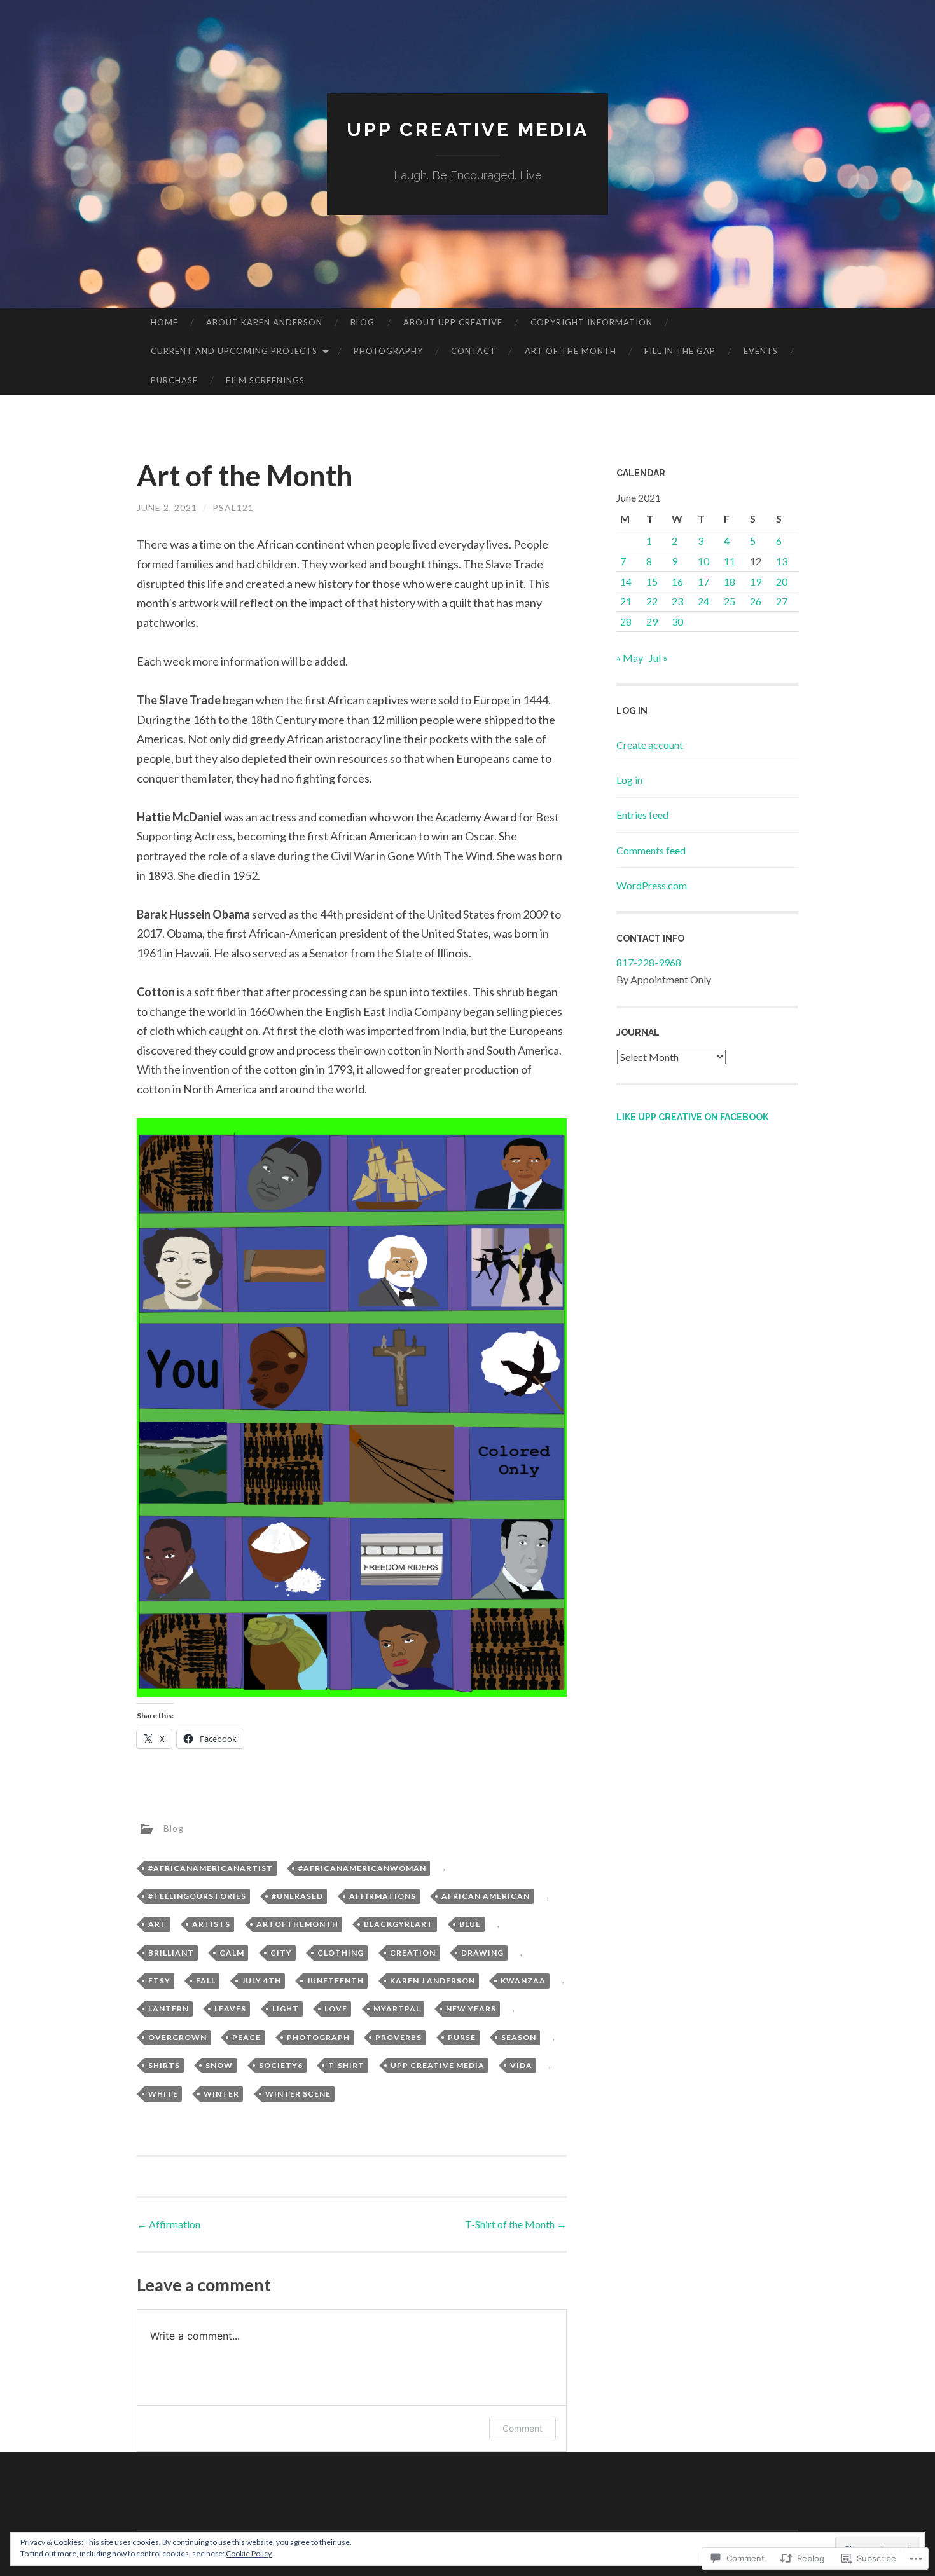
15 (652, 581)
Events (761, 351)
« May (630, 658)
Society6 (281, 2065)
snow (219, 2065)
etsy (159, 1981)
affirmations (383, 1896)
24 (703, 601)
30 (677, 621)
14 (626, 581)
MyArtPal (397, 2009)
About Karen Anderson (264, 322)
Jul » (658, 658)
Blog (363, 322)
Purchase (174, 380)
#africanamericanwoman (362, 1868)
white (163, 2094)
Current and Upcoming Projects (234, 351)
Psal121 (233, 508)
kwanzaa (523, 1981)
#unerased (297, 1896)
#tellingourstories (197, 1896)
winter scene (298, 2094)
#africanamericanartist (211, 1868)
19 (756, 581)
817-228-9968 (649, 962)
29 (652, 621)
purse (462, 2037)
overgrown (177, 2037)
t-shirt (346, 2065)
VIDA (521, 2065)
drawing (482, 1953)
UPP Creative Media (468, 129)
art (157, 1924)
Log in (629, 780)
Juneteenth (335, 1981)
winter (221, 2094)
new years (471, 2009)
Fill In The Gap (680, 351)
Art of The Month (571, 351)
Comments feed (651, 850)
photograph (318, 2037)
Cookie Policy (249, 2553)
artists (211, 1924)
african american (486, 1896)
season (519, 2037)
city (281, 1953)
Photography (388, 351)
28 (626, 621)
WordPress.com (652, 885)
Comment (523, 2428)
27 (782, 601)
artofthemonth (297, 1924)
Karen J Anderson (433, 1981)
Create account (650, 745)
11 (730, 561)
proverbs (398, 2037)
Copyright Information (592, 322)
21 (626, 601)
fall (206, 1981)
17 (703, 581)
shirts (164, 2065)
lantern (169, 2009)
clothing (341, 1953)
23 (677, 601)
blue (470, 1924)
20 (782, 581)
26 (756, 601)
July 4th (261, 1981)
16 (677, 581)
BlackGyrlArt (398, 1924)
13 (782, 561)
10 (703, 561)
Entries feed (642, 815)
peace (246, 2037)
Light (286, 2009)
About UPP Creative (453, 322)
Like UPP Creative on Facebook (692, 1117)
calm (232, 1953)
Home (164, 322)
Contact (474, 351)
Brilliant (171, 1953)
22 (652, 601)
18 (730, 581)
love (336, 2009)
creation (413, 1953)
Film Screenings (265, 380)
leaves (230, 2009)
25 (730, 601)
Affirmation (169, 2224)
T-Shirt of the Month (516, 2224)
